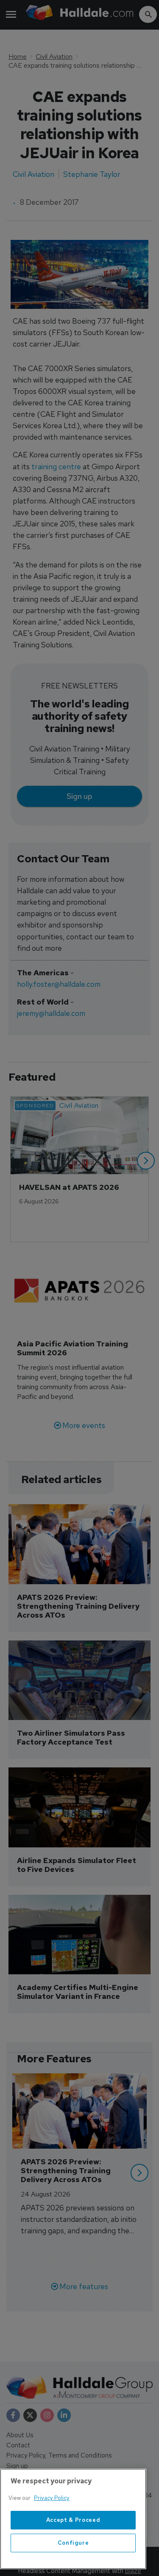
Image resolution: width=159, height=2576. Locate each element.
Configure (73, 2543)
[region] (73, 2519)
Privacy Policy (52, 2498)
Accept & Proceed (73, 2520)
